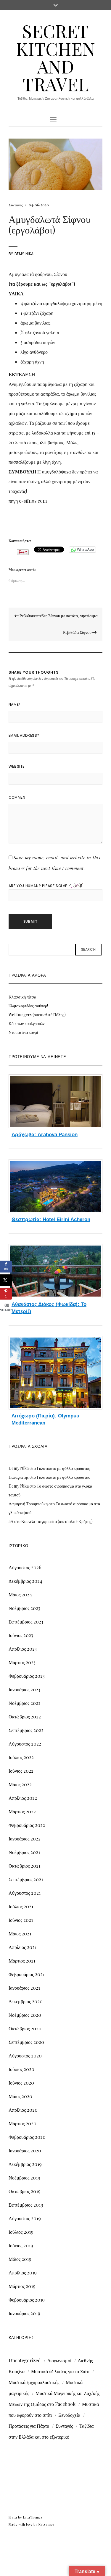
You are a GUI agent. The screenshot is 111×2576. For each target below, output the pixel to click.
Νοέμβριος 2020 (25, 2015)
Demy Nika (24, 254)
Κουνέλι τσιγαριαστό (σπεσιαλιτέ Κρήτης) (57, 1521)
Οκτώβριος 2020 (25, 2028)
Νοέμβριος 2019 (24, 2178)
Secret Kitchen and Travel (55, 57)
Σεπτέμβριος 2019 (26, 2205)
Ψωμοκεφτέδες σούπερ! (28, 1006)
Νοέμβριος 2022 (25, 1703)
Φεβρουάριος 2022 (27, 1825)
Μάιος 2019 (20, 2259)
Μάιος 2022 (20, 1784)
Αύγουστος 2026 (25, 1567)
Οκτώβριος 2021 (24, 1866)
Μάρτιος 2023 (22, 1662)
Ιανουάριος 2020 (25, 2150)
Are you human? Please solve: (39, 886)
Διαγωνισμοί (59, 2360)
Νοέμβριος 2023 (24, 1608)
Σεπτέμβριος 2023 (26, 1622)
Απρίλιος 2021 (22, 1947)
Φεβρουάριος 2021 (26, 1974)
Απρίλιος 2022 (23, 1798)
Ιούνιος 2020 (21, 2083)
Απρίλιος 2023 (23, 1649)
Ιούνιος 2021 (21, 1920)
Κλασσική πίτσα (22, 997)
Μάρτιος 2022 (22, 1811)
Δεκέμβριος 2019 (25, 2164)
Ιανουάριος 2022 (25, 1839)
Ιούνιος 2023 (21, 1635)
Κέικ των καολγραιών (26, 1023)
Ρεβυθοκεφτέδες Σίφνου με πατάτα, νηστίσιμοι (59, 616)
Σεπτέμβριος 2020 (26, 2042)
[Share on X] (6, 1280)
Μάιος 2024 (20, 1594)
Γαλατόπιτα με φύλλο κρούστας (63, 1468)
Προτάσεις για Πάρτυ (29, 2426)
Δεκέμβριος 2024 (25, 1581)
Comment (18, 797)
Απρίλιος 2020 (23, 2110)
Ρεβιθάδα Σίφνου (78, 632)
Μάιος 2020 (20, 2096)
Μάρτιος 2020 (22, 2123)
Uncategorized (25, 2360)
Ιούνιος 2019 (21, 2245)
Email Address (24, 735)
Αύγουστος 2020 (25, 2056)
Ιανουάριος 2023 (24, 1689)
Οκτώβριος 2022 (25, 1716)
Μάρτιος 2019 (22, 2286)
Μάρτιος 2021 (22, 1961)
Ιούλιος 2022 (21, 1757)
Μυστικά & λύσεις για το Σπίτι (60, 2371)
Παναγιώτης (19, 1477)
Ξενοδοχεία (69, 2415)
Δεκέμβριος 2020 (26, 2001)
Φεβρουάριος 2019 (27, 2300)
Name (15, 704)
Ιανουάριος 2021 (24, 1988)
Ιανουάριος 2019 (24, 2313)
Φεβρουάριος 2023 (27, 1676)
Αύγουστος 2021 (25, 1893)
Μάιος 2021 (20, 1933)
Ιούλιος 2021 (21, 1906)
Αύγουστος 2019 (25, 2218)
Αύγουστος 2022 (25, 1744)
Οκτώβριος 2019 (25, 2191)
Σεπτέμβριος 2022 (26, 1730)
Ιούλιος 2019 (21, 2232)
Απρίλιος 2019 (23, 2272)
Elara (13, 2517)
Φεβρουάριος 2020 (27, 2137)
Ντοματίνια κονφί (23, 1032)
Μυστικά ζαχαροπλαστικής (34, 2382)
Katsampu (46, 2524)
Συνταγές (16, 205)
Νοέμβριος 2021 (24, 1852)
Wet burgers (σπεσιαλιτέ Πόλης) (37, 1015)
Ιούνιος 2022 (21, 1771)
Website (17, 766)
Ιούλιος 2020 (21, 2069)
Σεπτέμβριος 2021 (26, 1879)
